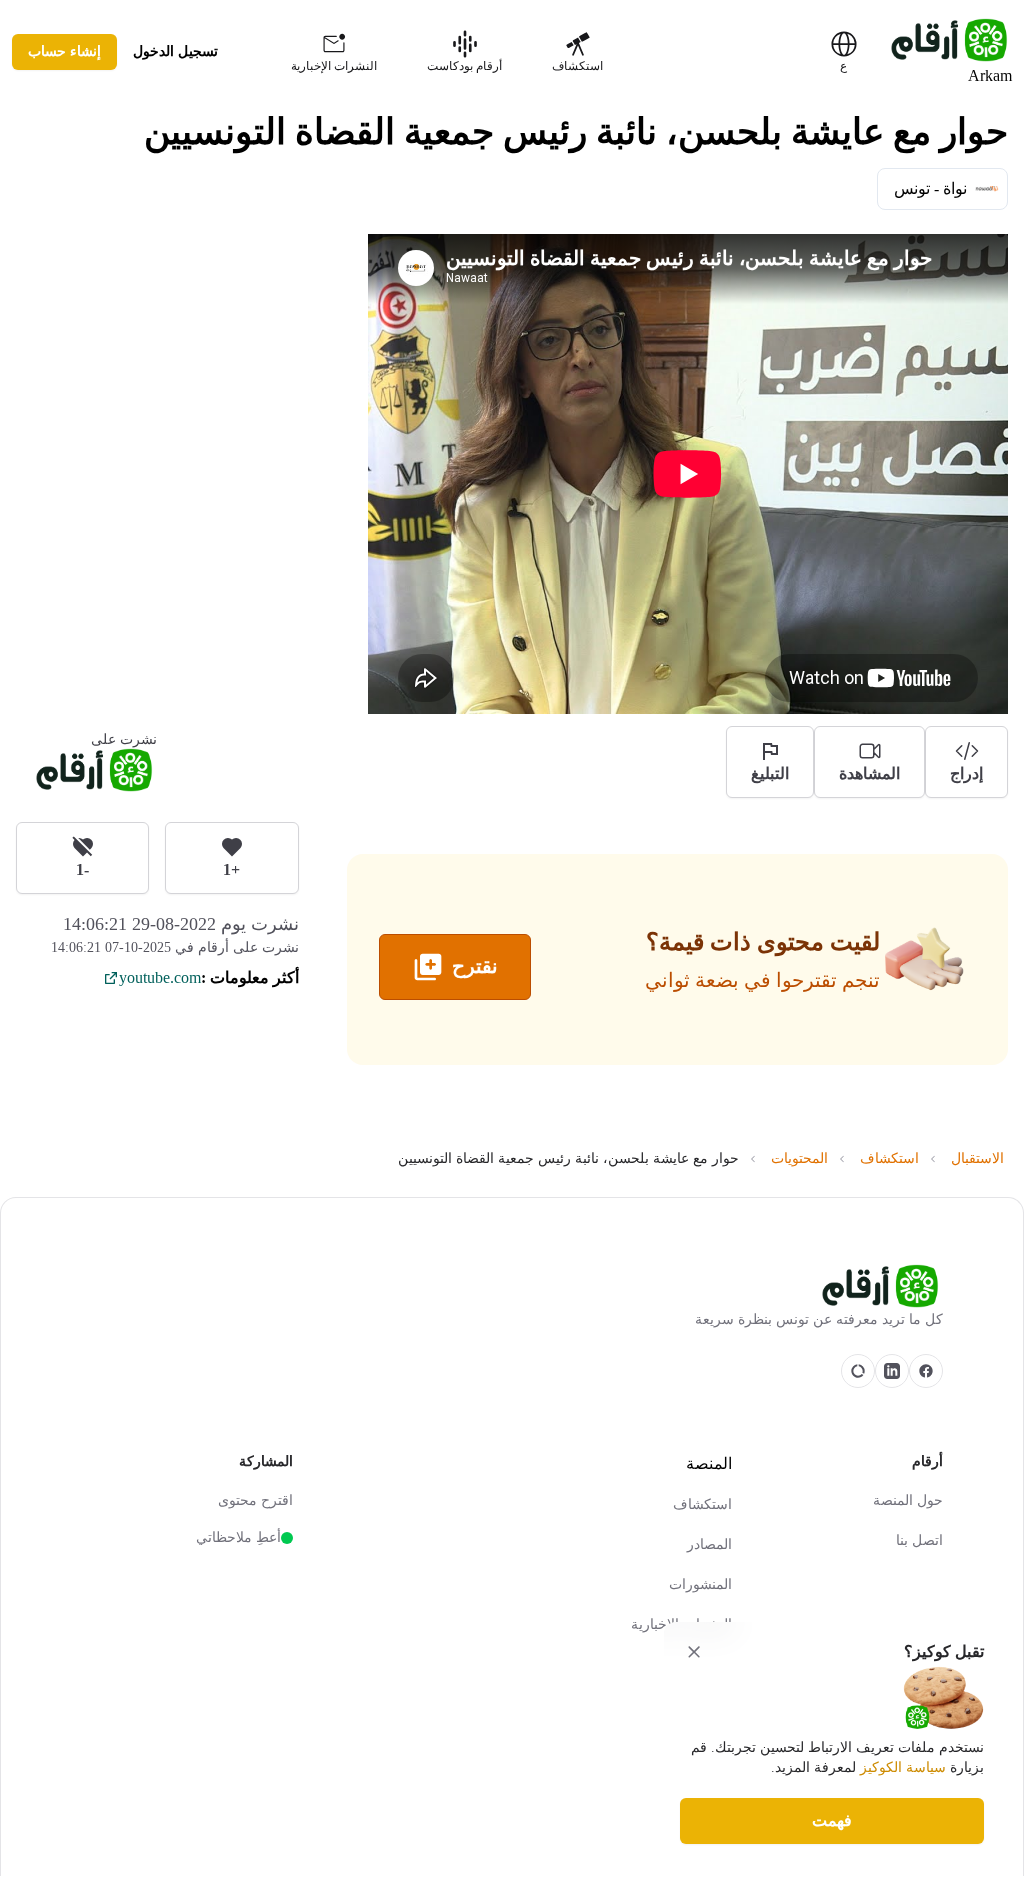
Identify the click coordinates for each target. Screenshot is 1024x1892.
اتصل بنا (919, 1540)
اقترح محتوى (255, 1500)
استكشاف (702, 1504)
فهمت (832, 1820)
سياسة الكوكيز (903, 1767)
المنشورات (700, 1584)
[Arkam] (512, 1286)
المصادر (709, 1544)
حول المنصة (908, 1500)
